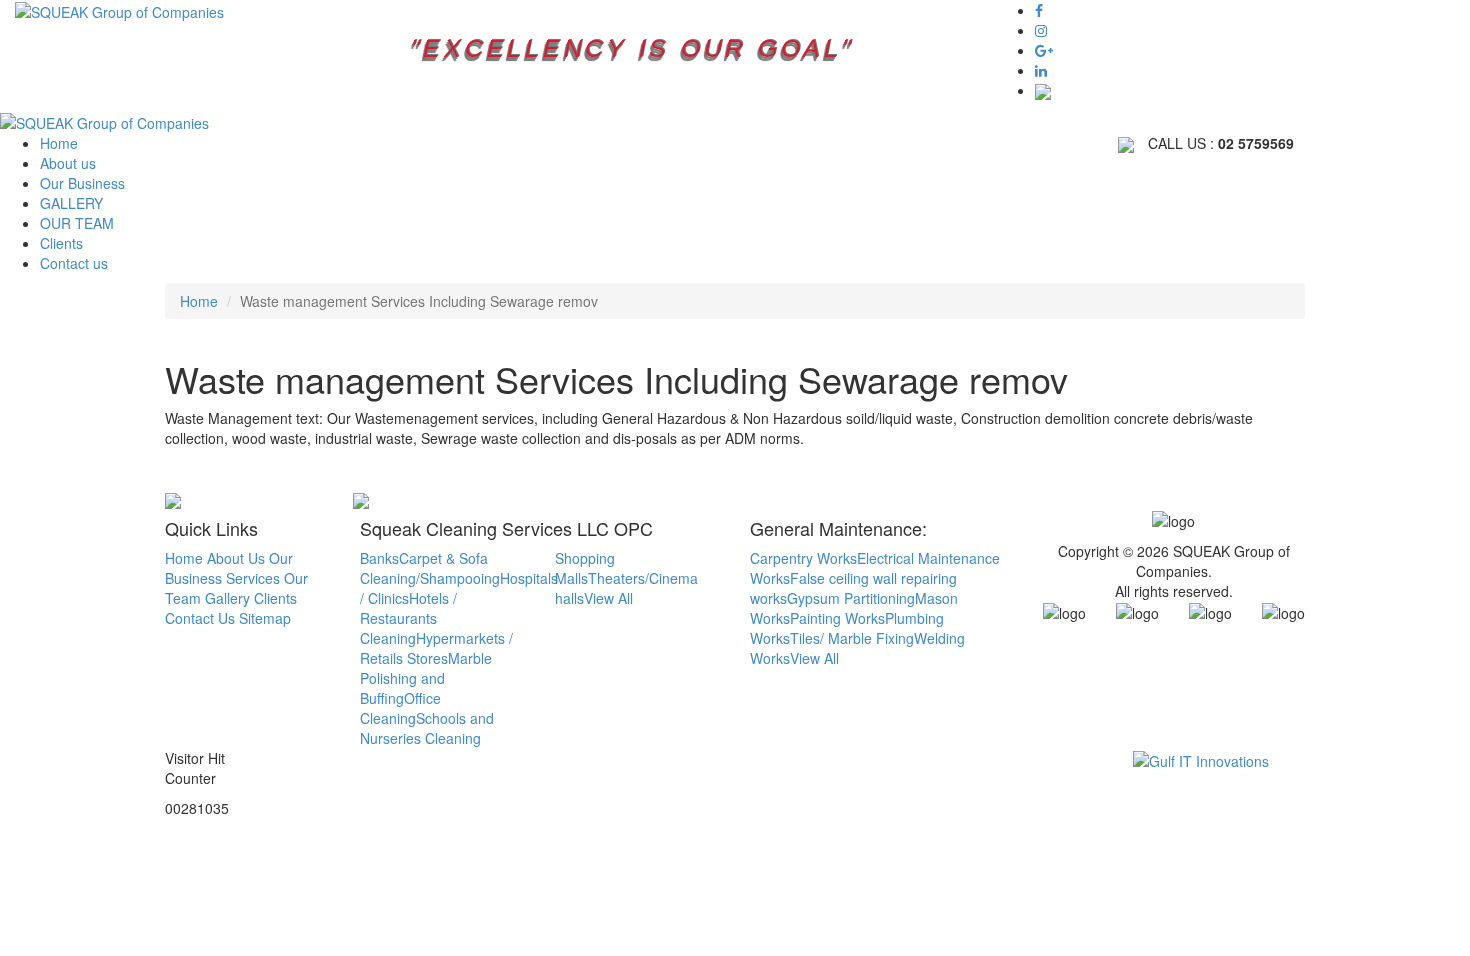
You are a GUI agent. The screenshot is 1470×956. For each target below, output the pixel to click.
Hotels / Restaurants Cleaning (408, 618)
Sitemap (265, 618)
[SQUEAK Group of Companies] (119, 10)
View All (608, 598)
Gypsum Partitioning (851, 598)
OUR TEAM (77, 223)
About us (68, 163)
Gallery (227, 598)
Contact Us (200, 618)
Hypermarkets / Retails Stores (436, 648)
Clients (61, 243)
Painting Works (837, 618)
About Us (236, 558)
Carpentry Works (803, 558)
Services (253, 578)
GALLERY (71, 203)
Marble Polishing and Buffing (426, 678)
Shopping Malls (585, 568)
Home (59, 143)
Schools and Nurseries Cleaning (427, 728)
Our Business (82, 183)
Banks (379, 558)
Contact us (74, 263)
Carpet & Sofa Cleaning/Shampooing (430, 568)
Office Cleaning (400, 708)
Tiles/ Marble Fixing (852, 638)
